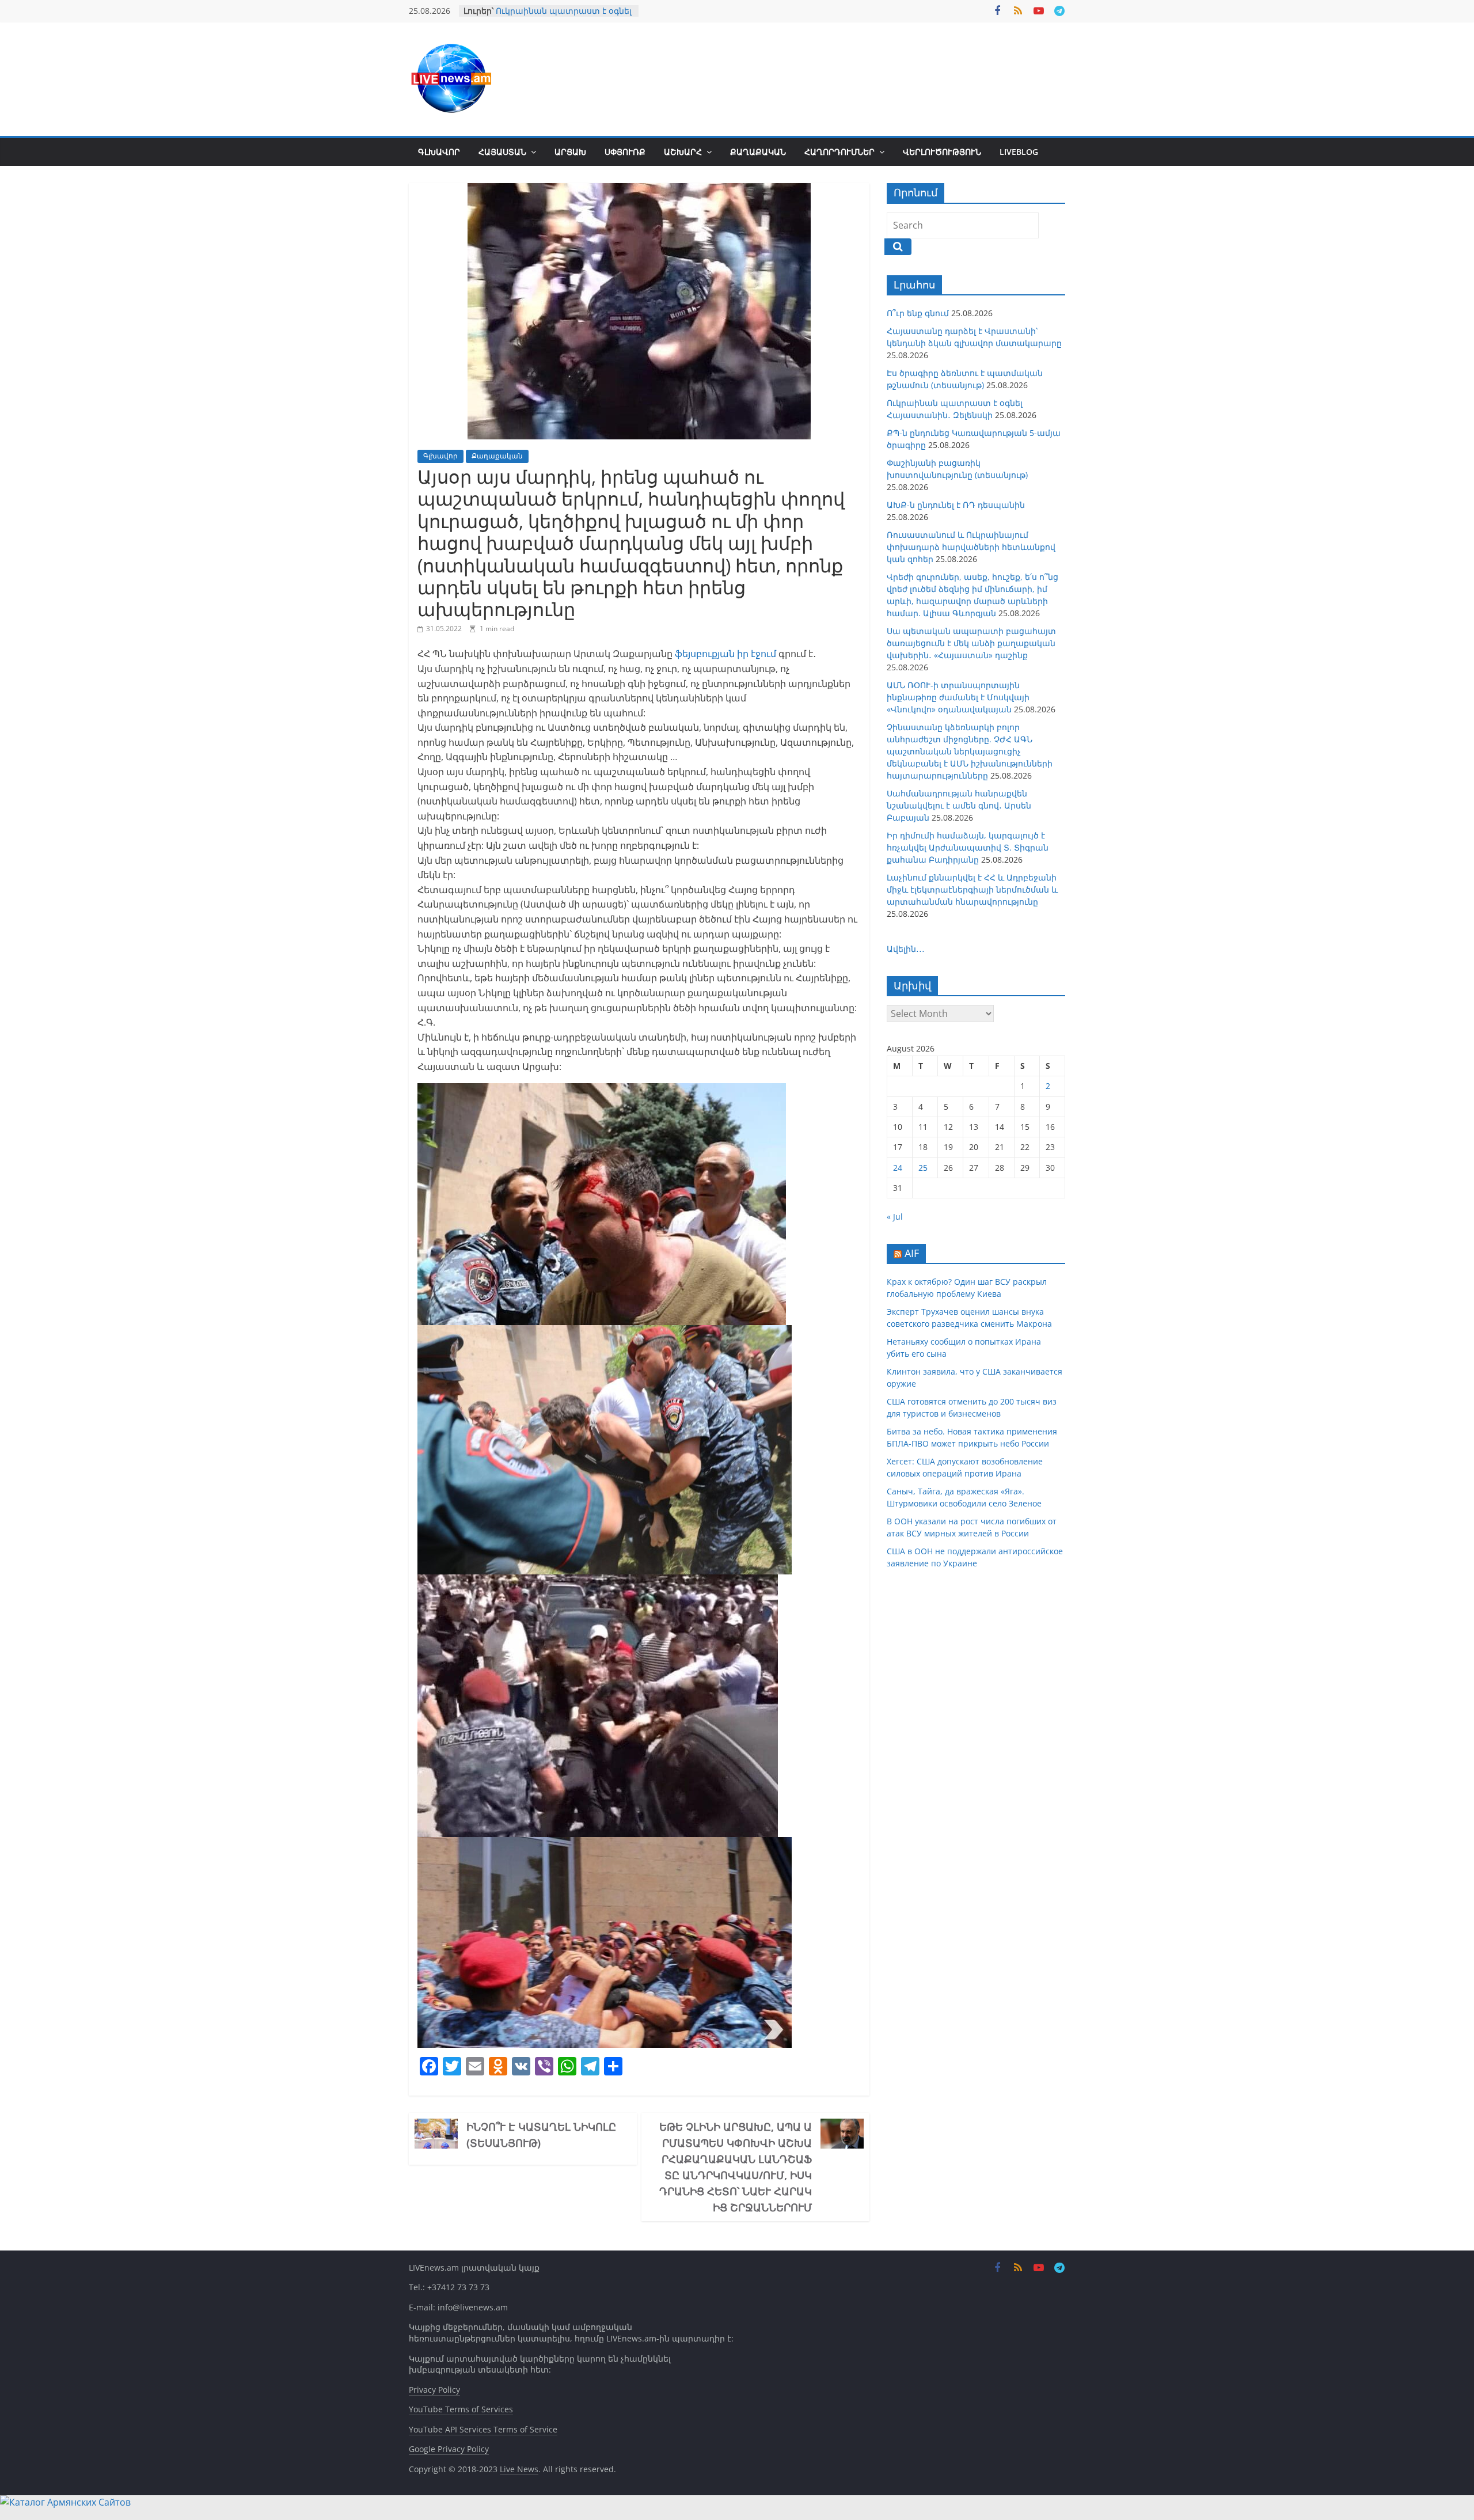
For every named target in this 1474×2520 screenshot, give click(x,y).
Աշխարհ (683, 152)
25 (923, 1168)
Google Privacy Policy (449, 2449)
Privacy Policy (434, 2390)
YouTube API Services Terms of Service (483, 2429)
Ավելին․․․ (906, 949)
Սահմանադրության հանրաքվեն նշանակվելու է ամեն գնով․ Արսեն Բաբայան (959, 805)
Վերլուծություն (942, 152)
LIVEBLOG (1019, 152)
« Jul (895, 1217)
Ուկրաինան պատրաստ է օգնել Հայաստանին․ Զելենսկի (564, 16)
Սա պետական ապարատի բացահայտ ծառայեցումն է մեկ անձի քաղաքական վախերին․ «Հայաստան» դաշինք (971, 643)
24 (898, 1168)
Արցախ (570, 152)
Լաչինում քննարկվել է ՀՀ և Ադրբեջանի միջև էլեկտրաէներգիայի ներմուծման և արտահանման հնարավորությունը (972, 889)
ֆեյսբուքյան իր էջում (727, 654)
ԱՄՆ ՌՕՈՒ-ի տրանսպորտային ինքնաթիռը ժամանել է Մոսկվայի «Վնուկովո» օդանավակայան (958, 697)
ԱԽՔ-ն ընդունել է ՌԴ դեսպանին (956, 505)
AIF (912, 1253)
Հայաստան (502, 152)
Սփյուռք (625, 152)
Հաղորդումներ (839, 152)
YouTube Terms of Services (461, 2409)
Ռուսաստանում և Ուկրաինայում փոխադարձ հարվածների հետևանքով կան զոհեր (971, 547)
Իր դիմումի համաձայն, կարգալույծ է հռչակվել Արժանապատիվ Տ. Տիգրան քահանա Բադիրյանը (968, 847)
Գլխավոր (439, 152)
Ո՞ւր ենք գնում (918, 313)
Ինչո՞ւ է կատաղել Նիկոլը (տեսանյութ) (541, 2135)
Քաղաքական (758, 152)
